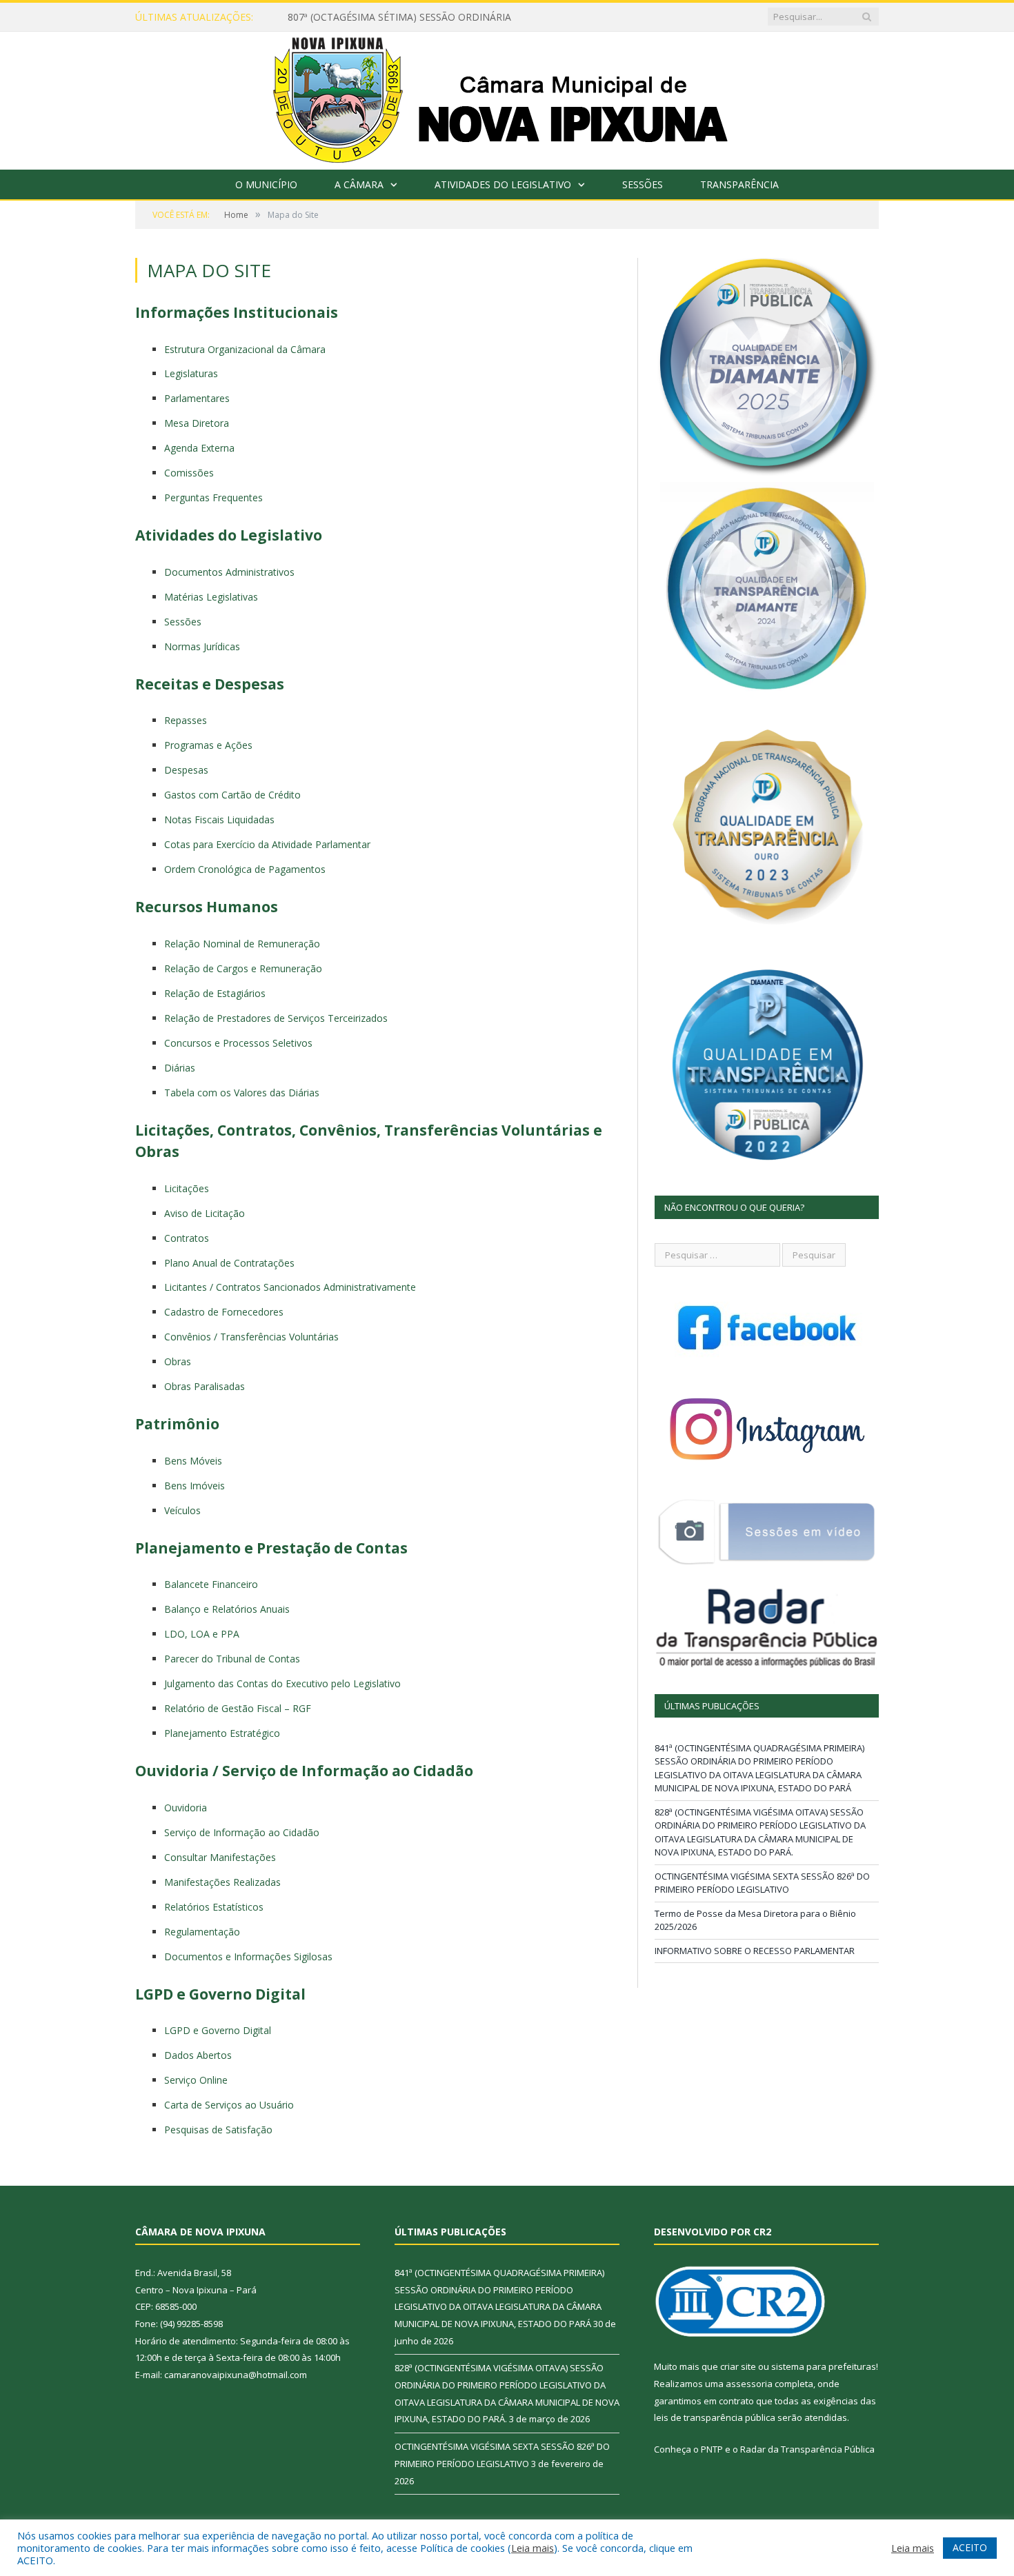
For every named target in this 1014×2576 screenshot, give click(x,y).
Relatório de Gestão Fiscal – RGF (238, 1708)
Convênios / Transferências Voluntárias (251, 1337)
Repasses (186, 720)
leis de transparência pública (715, 2417)
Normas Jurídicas (202, 646)
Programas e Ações (208, 745)
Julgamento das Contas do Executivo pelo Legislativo (282, 1683)
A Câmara (359, 184)
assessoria (749, 2384)
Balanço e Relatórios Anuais (227, 1609)
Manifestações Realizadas (222, 1882)
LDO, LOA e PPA (202, 1634)
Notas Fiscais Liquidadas (219, 819)
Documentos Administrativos (229, 572)
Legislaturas (191, 373)
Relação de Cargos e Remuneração (243, 968)
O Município (266, 184)
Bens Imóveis (195, 1486)
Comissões (189, 473)
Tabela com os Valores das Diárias (242, 1093)
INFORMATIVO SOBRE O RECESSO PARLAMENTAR (755, 1951)
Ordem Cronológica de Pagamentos (245, 869)
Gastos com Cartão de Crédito (232, 795)
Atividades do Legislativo (503, 184)
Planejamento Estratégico (222, 1733)
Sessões (643, 184)
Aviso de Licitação (205, 1213)
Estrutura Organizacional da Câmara (245, 349)
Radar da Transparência (791, 2449)
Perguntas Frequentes (213, 497)
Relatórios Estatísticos (214, 1907)
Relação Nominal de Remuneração (242, 944)
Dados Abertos (198, 2055)
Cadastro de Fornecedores (224, 1312)
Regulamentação (202, 1932)
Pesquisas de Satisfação (218, 2130)
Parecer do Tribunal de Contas (232, 1659)
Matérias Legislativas (211, 597)
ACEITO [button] (970, 2547)
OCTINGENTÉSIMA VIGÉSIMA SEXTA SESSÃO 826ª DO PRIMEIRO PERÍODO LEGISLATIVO (762, 1883)
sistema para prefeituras (824, 2366)
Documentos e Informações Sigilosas (248, 1956)
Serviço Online (196, 2080)
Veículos (182, 1510)
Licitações (187, 1188)
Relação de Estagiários (215, 993)
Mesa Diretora (197, 423)
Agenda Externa (199, 448)
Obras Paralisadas (205, 1386)
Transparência (739, 184)
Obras (178, 1361)
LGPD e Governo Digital (218, 2030)
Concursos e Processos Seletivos (238, 1043)
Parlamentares (197, 398)
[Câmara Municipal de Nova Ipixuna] (507, 98)
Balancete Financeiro (211, 1584)
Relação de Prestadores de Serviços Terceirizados (276, 1018)
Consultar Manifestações (220, 1857)
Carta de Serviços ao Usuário (229, 2105)
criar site (738, 2366)
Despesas (186, 770)
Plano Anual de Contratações (229, 1263)
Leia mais (533, 2548)
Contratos (187, 1238)
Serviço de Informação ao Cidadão (242, 1832)
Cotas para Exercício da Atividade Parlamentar (267, 844)
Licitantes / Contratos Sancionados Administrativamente (290, 1287)
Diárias (180, 1068)
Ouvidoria (186, 1808)
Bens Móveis (193, 1461)
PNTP (712, 2449)
